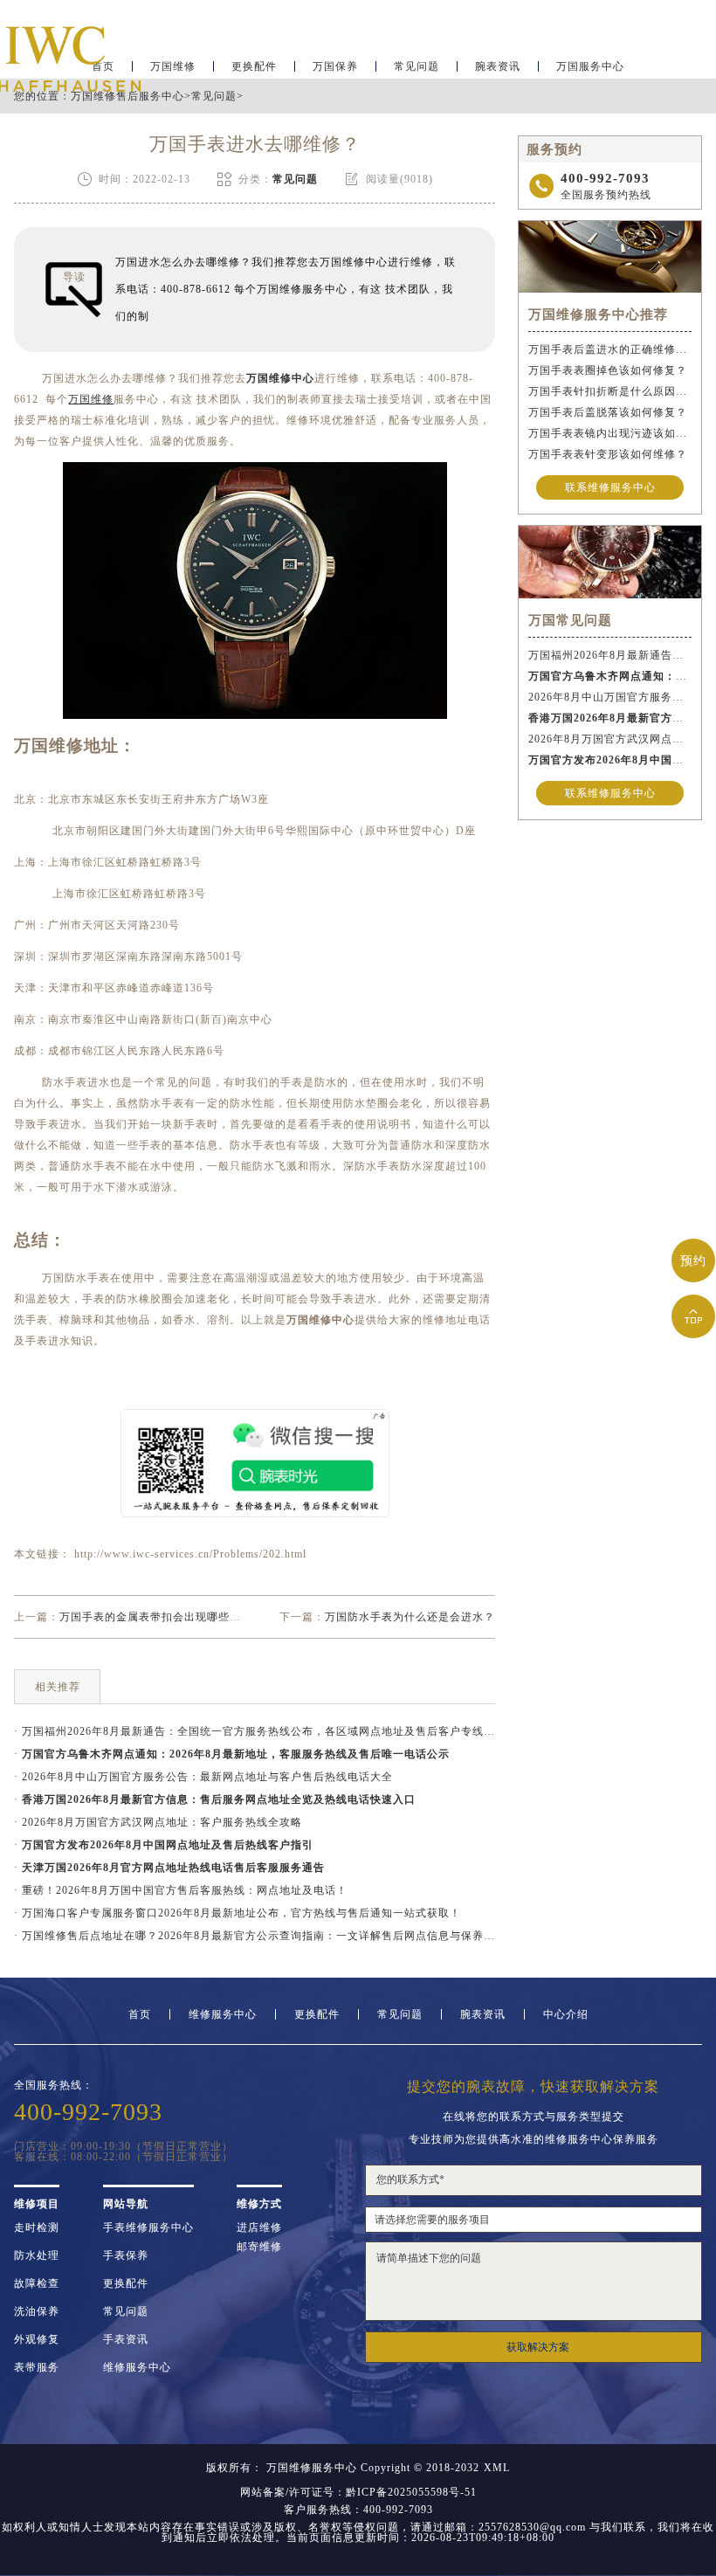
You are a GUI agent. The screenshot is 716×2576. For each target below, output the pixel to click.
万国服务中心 (590, 66)
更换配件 (254, 66)
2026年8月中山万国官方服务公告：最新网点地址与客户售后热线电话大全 (610, 697)
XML (497, 2468)
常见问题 (417, 66)
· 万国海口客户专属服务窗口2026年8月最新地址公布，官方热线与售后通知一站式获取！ (238, 1913)
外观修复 (37, 2339)
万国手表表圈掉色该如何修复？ (608, 370)
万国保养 (335, 66)
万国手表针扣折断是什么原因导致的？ (610, 391)
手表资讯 (126, 2339)
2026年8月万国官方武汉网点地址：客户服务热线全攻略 (610, 739)
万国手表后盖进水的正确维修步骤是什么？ (610, 349)
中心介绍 (566, 2014)
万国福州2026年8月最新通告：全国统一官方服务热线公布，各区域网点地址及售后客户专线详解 (610, 655)
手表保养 (126, 2255)
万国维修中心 (280, 378)
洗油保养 (37, 2311)
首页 (140, 2014)
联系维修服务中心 (610, 487)
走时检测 (37, 2227)
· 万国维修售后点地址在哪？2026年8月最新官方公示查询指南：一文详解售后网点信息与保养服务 (255, 1936)
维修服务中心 (223, 2014)
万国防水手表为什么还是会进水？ (410, 1617)
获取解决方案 (538, 2347)
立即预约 (359, 1319)
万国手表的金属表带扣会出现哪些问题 (156, 1617)
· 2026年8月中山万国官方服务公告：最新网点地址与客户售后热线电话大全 (203, 1777)
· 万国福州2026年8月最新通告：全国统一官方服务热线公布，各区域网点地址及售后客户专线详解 (255, 1731)
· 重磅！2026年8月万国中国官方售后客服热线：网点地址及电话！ (181, 1890)
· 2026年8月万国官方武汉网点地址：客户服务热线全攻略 (158, 1822)
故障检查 (37, 2283)
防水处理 (37, 2255)
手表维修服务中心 (148, 2227)
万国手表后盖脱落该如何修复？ (608, 412)
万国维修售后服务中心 (127, 96)
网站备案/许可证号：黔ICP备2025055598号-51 (358, 2492)
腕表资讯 (498, 66)
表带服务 (37, 2367)
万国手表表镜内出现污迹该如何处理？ (610, 433)
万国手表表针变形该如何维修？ (608, 454)
